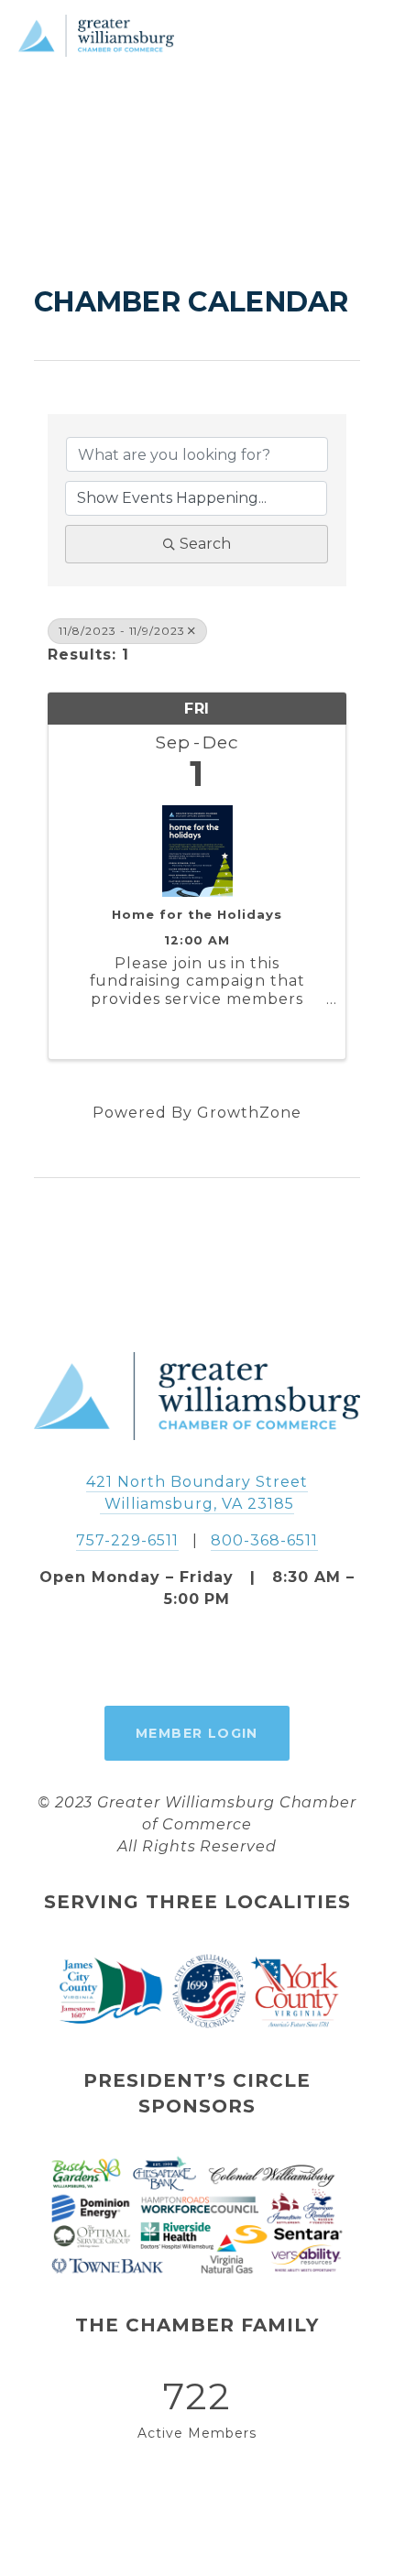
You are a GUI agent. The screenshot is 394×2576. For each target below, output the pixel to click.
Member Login (197, 1733)
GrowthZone (249, 1113)
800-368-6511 (264, 1540)
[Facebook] (155, 1658)
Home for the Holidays (197, 915)
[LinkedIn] (239, 1658)
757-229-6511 (127, 1540)
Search (205, 544)
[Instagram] (197, 1658)
